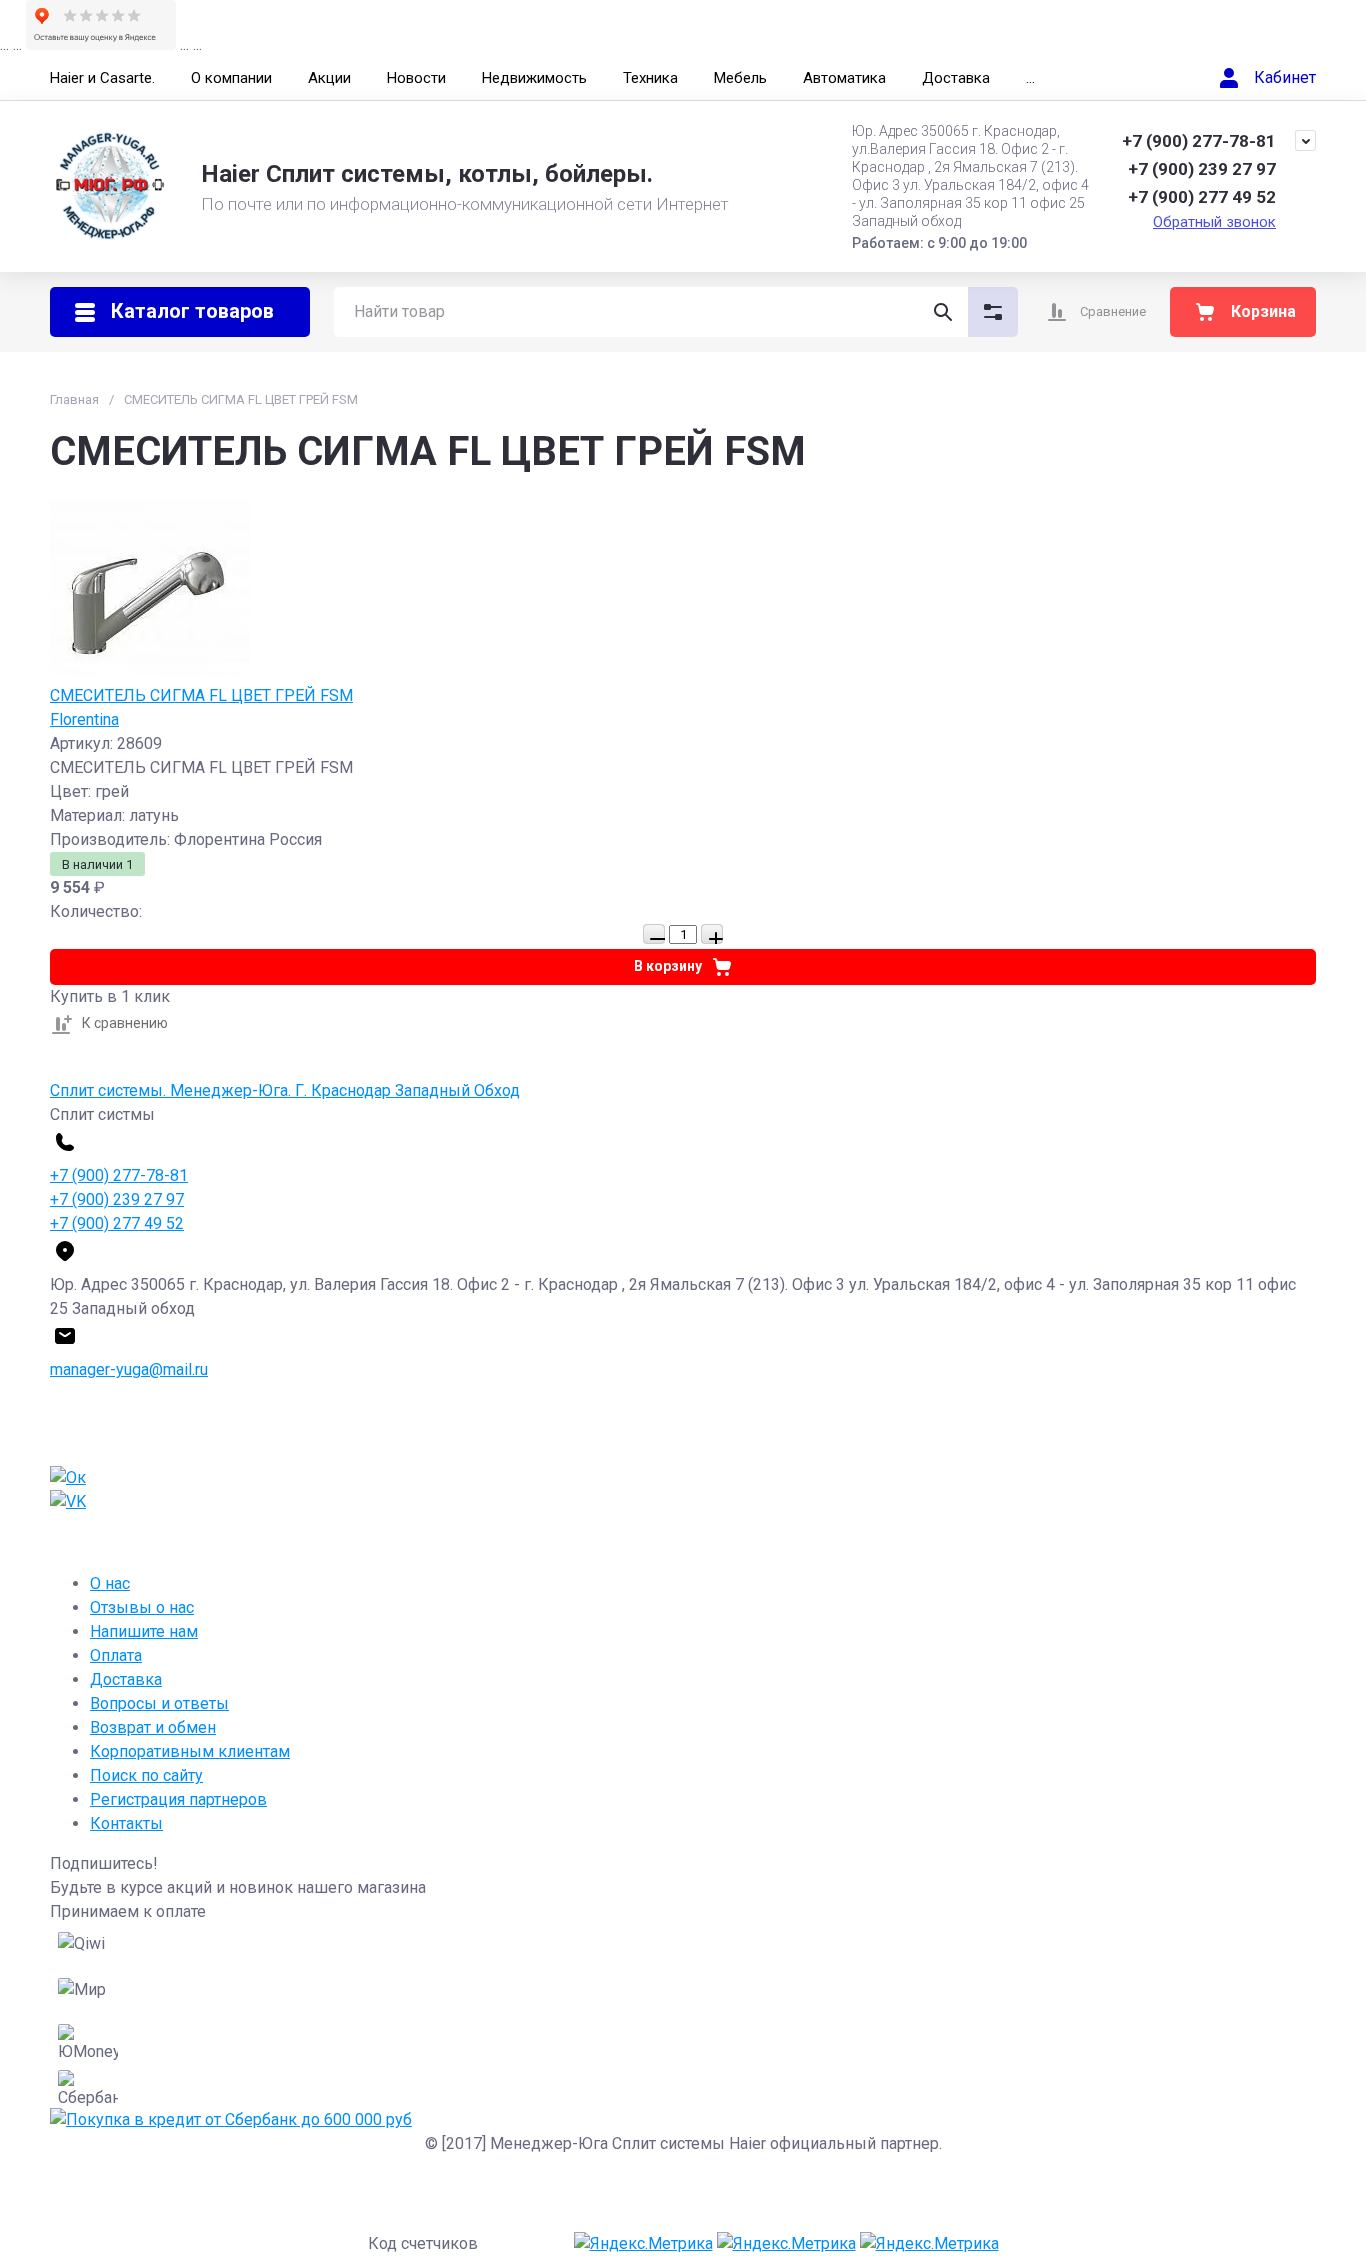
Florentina (84, 719)
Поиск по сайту (146, 1775)
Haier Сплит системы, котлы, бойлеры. (427, 174)
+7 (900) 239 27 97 (1202, 169)
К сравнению (125, 1023)
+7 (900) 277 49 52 (1202, 197)
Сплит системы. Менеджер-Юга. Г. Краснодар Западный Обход (285, 1090)
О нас (110, 1583)
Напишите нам (144, 1631)
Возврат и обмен (153, 1727)
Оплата (116, 1655)
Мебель (740, 78)
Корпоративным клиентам (190, 1751)
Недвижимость (534, 78)
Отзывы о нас (142, 1607)
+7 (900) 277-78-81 (1199, 141)
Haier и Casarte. (102, 78)
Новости (416, 78)
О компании (231, 78)
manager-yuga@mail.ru (129, 1369)
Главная (74, 399)
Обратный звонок (1214, 222)
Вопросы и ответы (159, 1703)
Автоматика (844, 78)
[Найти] (943, 312)
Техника (650, 78)
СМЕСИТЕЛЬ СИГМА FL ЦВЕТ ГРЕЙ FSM (201, 695)
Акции (329, 78)
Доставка (956, 78)
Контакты (126, 1823)
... (1030, 78)
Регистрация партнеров (178, 1799)
